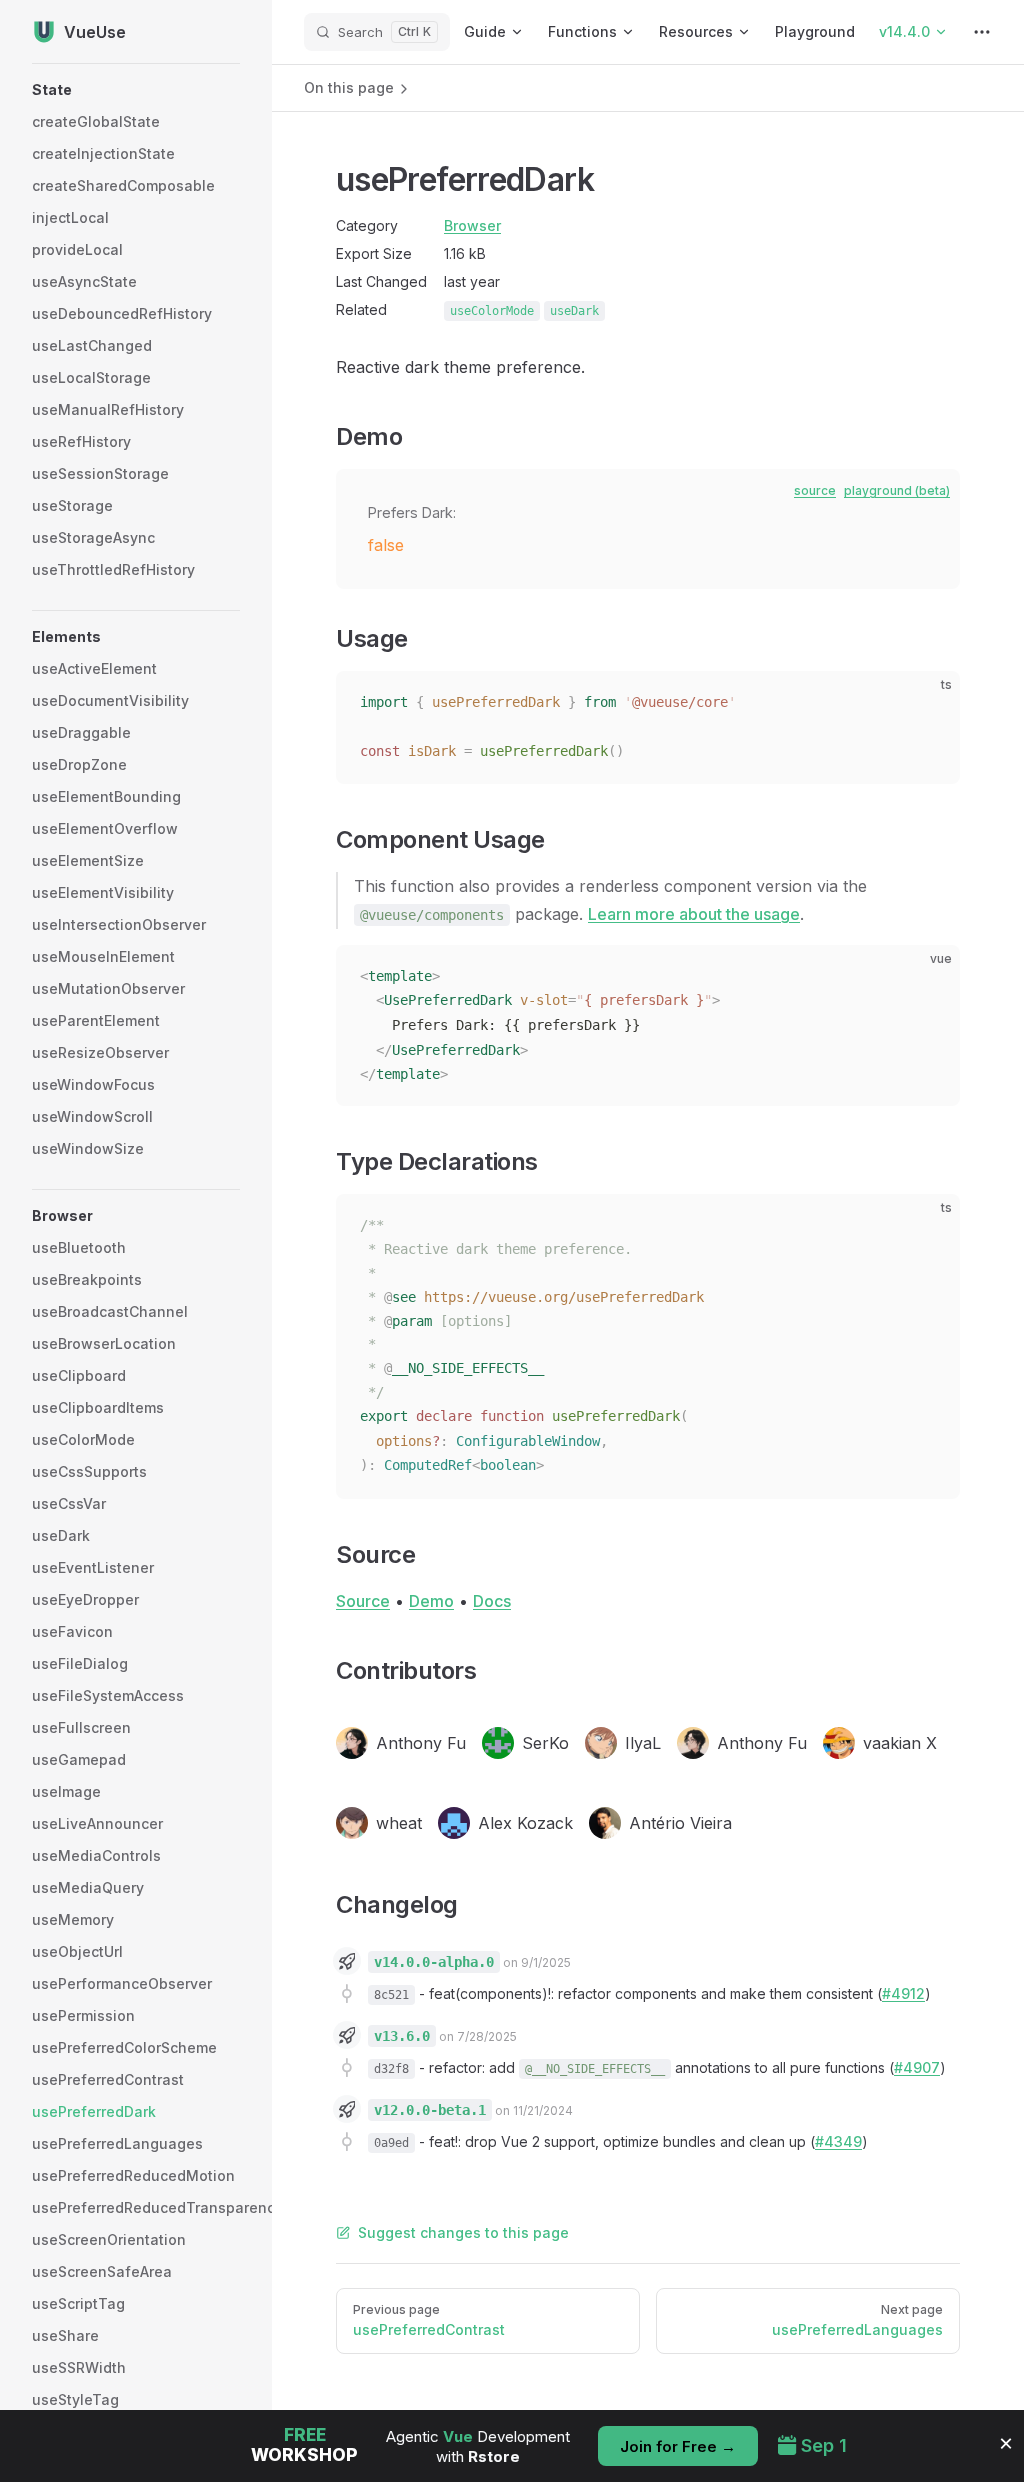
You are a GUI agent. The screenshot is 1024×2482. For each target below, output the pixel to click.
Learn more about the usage (694, 914)
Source (363, 1601)
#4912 (903, 1993)
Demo (431, 1601)
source (815, 490)
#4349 (838, 2141)
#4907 (917, 2067)
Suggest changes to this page (463, 2232)
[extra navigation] (982, 32)
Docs (492, 1601)
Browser (472, 225)
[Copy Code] (928, 703)
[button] (136, 90)
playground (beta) (897, 490)
